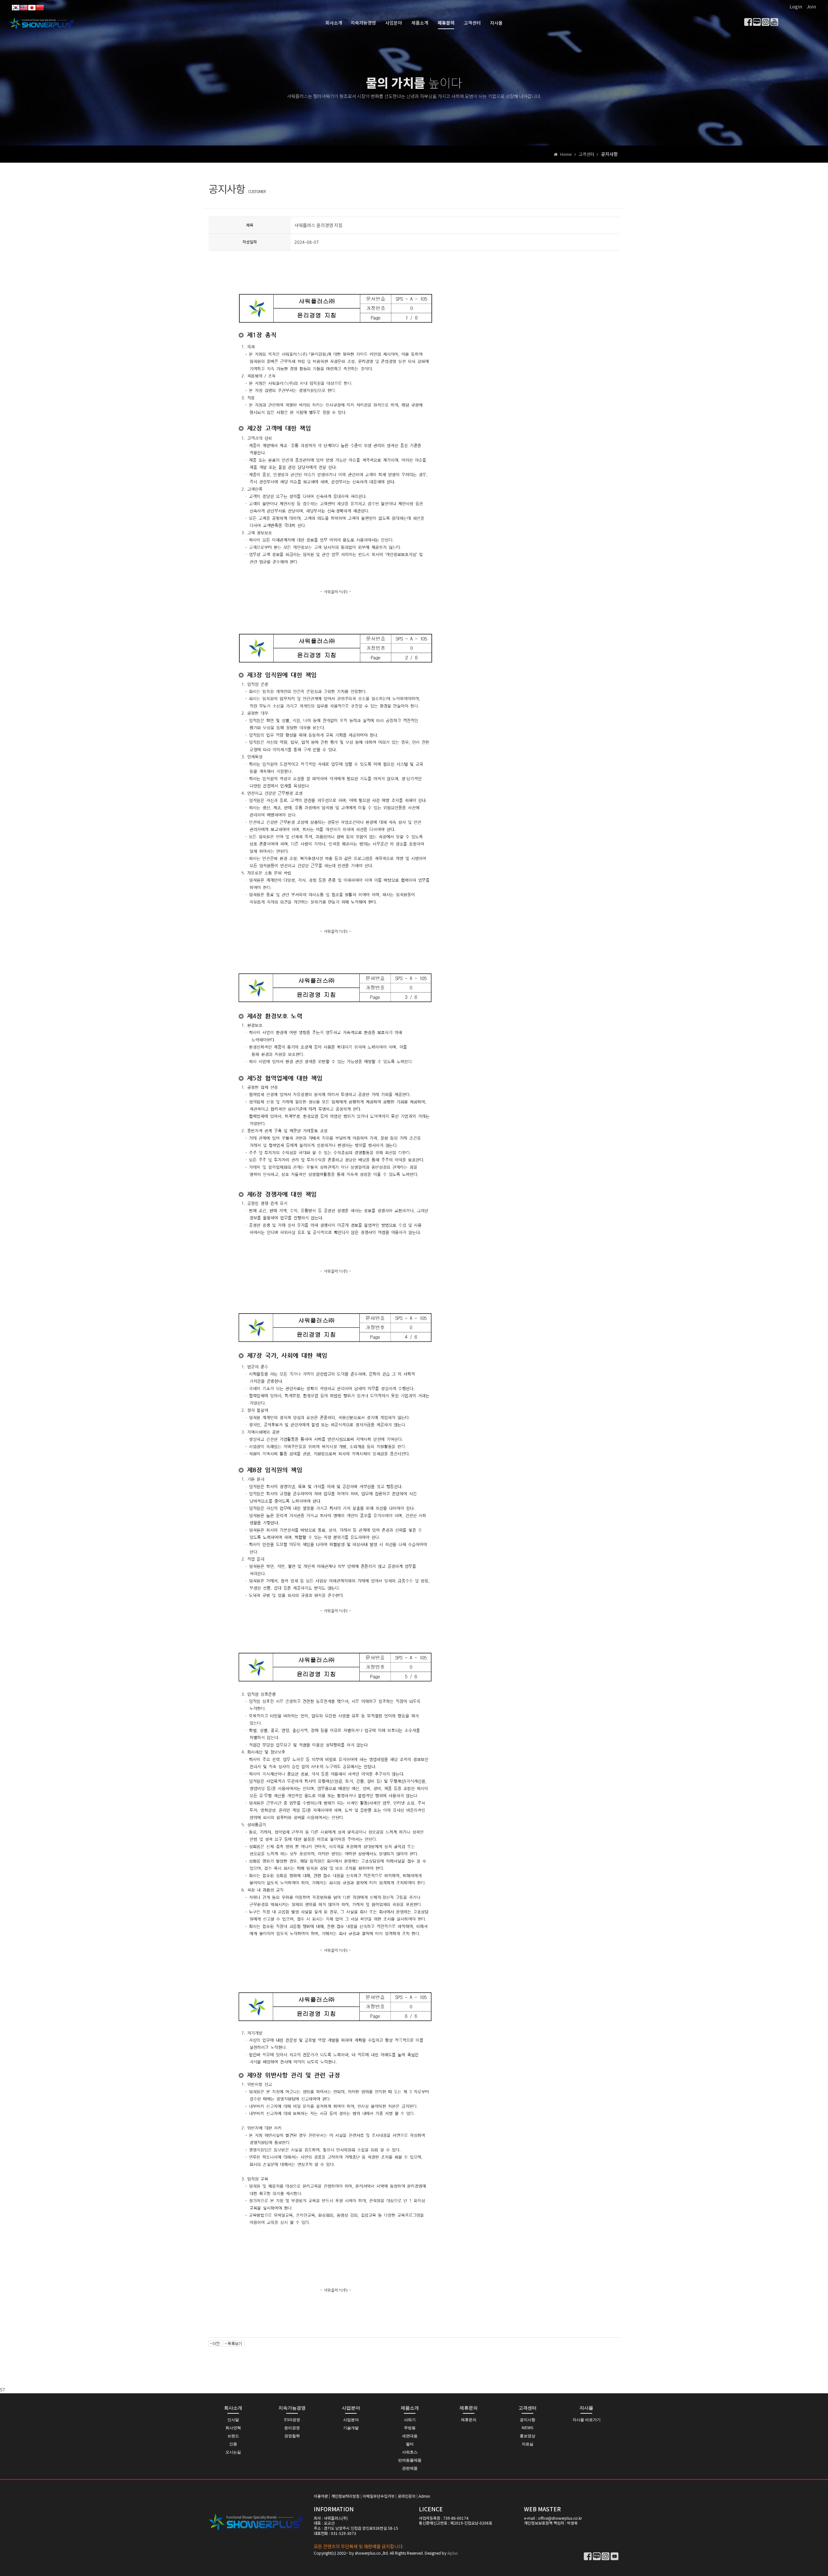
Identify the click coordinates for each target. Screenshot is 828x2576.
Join (811, 6)
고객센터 (472, 23)
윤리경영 (292, 2428)
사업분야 (394, 23)
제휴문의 (446, 23)
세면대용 (410, 2436)
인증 (233, 2444)
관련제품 (410, 2468)
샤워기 (410, 2420)
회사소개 (334, 23)
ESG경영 (292, 2420)
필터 (410, 2444)
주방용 (410, 2428)
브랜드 (233, 2436)
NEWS (528, 2428)
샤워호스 (410, 2452)
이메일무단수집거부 (379, 2496)
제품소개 (420, 23)
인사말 (233, 2420)
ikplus (452, 2553)
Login (796, 6)
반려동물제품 (410, 2460)
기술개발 (351, 2428)
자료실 (528, 2444)
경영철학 (292, 2436)
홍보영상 (528, 2436)
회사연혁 (233, 2428)
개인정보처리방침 (345, 2496)
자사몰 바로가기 (587, 2420)
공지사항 (528, 2420)
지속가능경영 (363, 23)
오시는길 (233, 2452)
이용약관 (321, 2496)
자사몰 (496, 23)
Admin (424, 2496)
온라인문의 (407, 2496)
